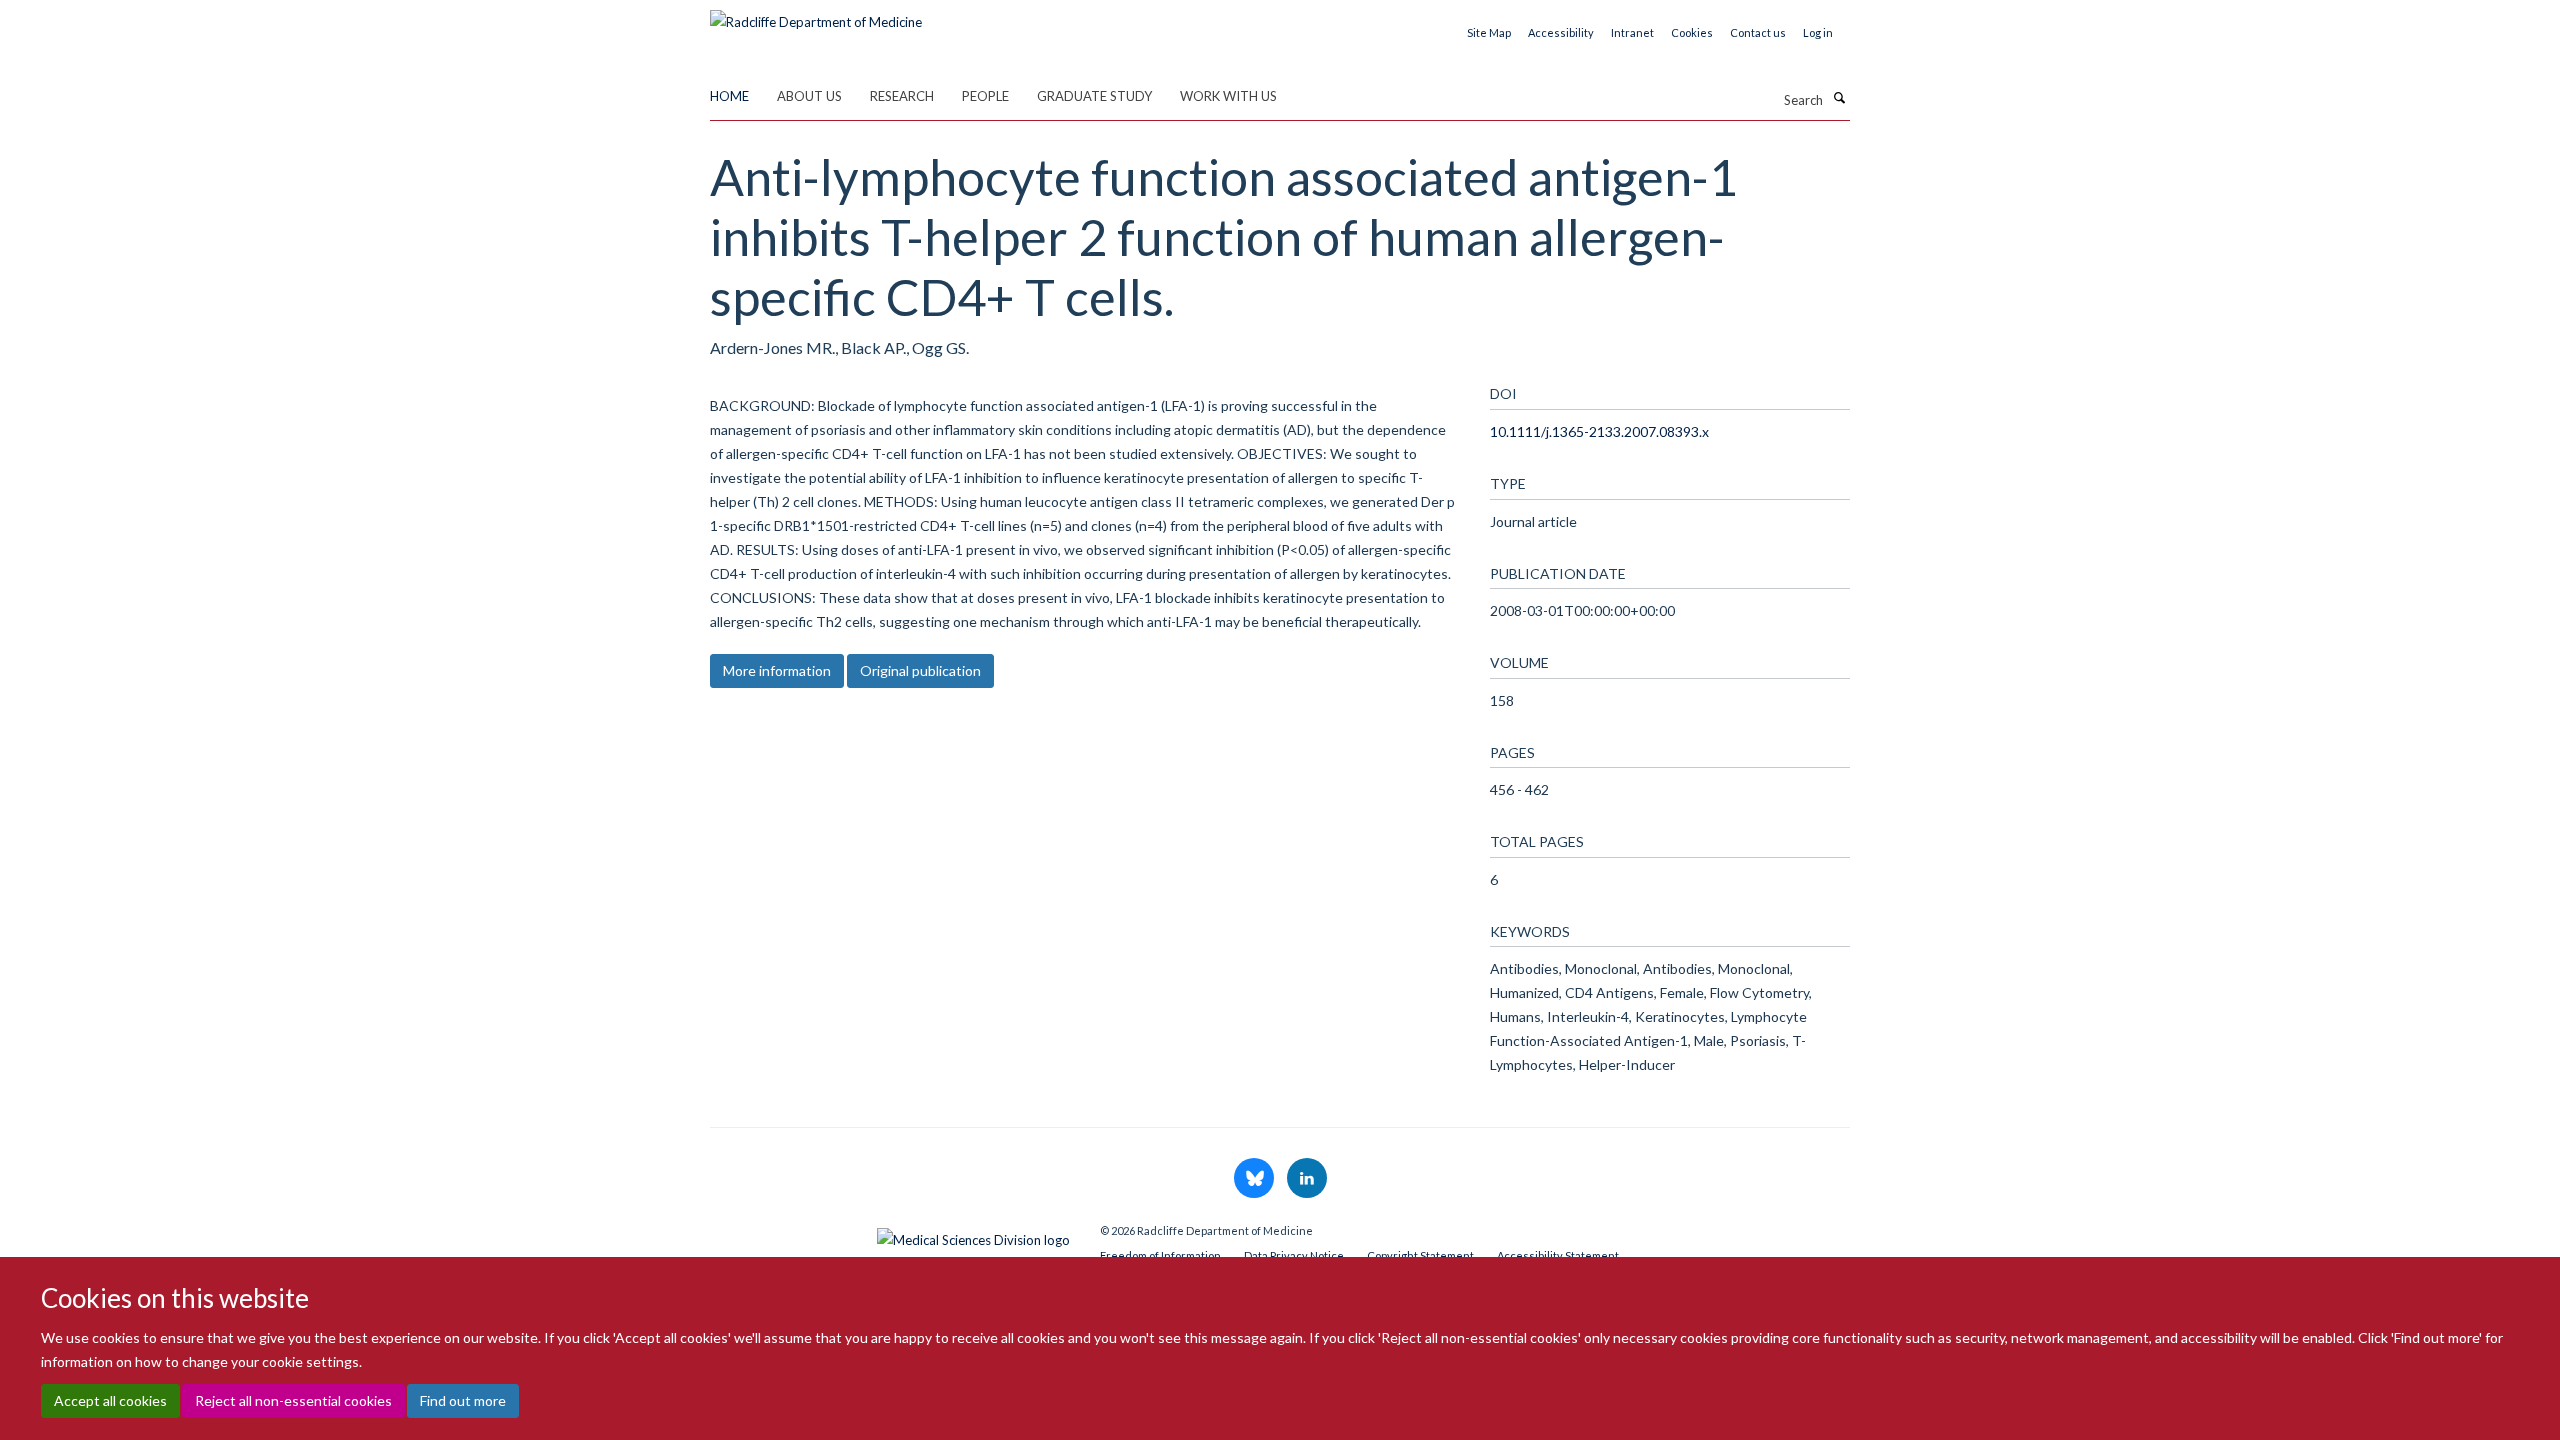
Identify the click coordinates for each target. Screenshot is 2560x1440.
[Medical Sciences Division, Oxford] (890, 1235)
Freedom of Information (1160, 1255)
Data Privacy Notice (1294, 1255)
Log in (1818, 32)
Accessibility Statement (1558, 1255)
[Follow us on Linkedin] (1307, 1179)
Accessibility (1561, 32)
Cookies (1692, 32)
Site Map (1489, 32)
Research (902, 96)
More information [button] (777, 670)
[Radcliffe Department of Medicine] (816, 15)
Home (729, 96)
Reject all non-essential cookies (293, 1400)
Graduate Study (1094, 96)
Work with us (1228, 96)
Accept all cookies (110, 1400)
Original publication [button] (920, 670)
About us (809, 96)
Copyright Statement (1420, 1255)
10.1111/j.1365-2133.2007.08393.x (1599, 431)
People (985, 96)
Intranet (1632, 32)
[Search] (1839, 98)
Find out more (463, 1400)
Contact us (1758, 32)
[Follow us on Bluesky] (1255, 1179)
